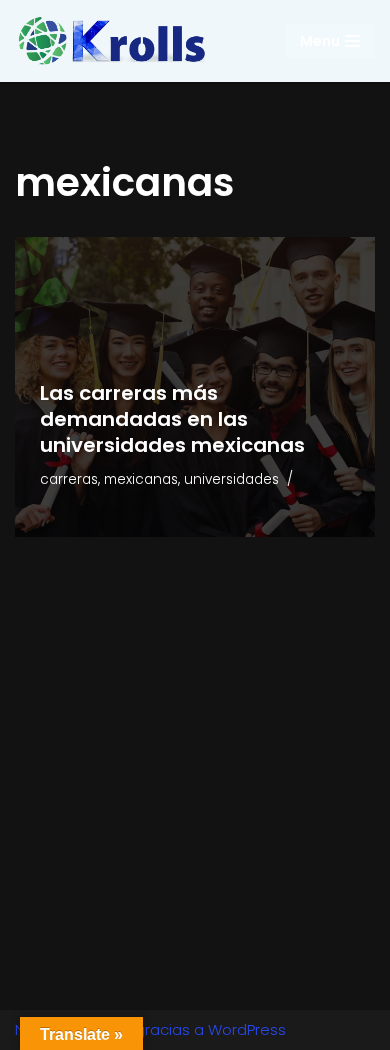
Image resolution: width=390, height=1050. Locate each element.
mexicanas (141, 479)
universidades (231, 479)
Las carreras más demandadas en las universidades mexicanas (172, 419)
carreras (69, 479)
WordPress (247, 1029)
